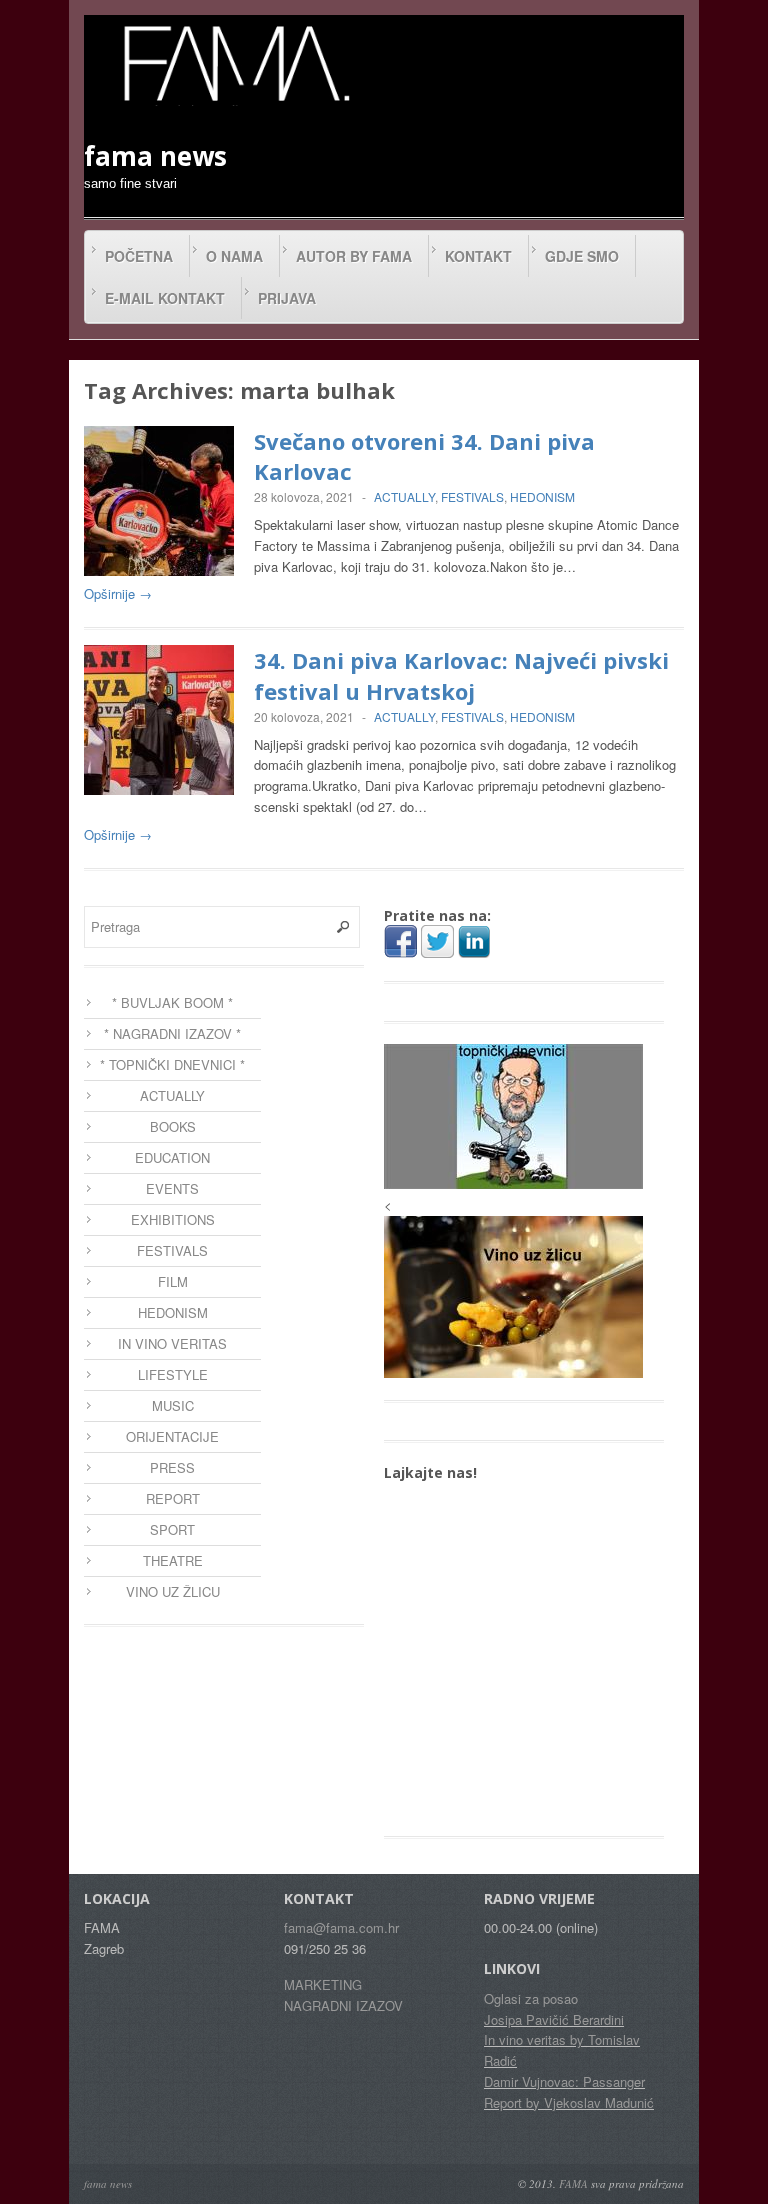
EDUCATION (172, 1157)
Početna (139, 256)
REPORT (173, 1498)
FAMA (573, 2183)
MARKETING (323, 1984)
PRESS (172, 1467)
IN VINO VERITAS (172, 1343)
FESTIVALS (472, 496)
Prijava (287, 298)
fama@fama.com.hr (341, 1927)
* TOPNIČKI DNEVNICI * (172, 1064)
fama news (108, 2183)
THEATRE (173, 1560)
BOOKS (173, 1126)
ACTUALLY (404, 496)
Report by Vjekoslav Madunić (569, 2102)
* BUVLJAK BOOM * (172, 1002)
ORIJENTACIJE (172, 1436)
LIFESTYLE (173, 1374)
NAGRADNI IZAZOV (343, 2005)
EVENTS (172, 1188)
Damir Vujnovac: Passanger (564, 2081)
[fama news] (234, 63)
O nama (234, 256)
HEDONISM (542, 496)
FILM (173, 1281)
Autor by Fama (354, 256)
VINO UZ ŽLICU (173, 1591)
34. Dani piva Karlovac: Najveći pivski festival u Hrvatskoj (461, 675)
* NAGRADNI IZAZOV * (172, 1033)
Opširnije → (118, 593)
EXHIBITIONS (173, 1219)
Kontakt (478, 256)
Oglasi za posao (531, 1998)
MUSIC (173, 1405)
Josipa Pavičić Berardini (554, 2019)
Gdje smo (582, 256)
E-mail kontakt (165, 298)
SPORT (172, 1529)
